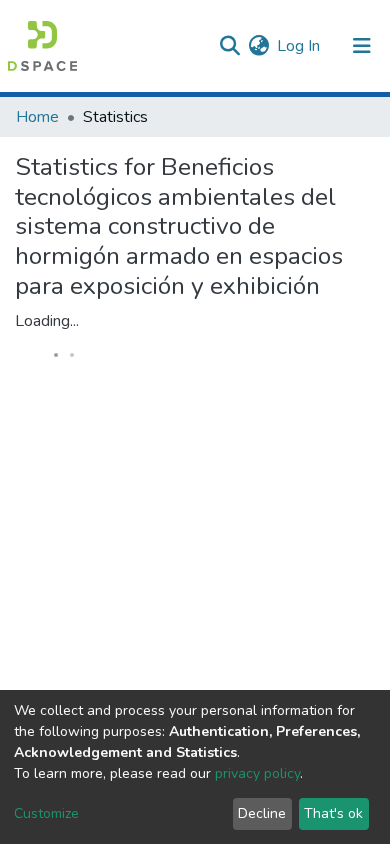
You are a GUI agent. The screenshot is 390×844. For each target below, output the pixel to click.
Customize (46, 813)
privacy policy (257, 773)
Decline (262, 813)
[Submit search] (229, 46)
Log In (299, 46)
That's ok (333, 813)
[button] (258, 46)
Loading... (47, 321)
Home (37, 117)
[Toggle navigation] (362, 46)
